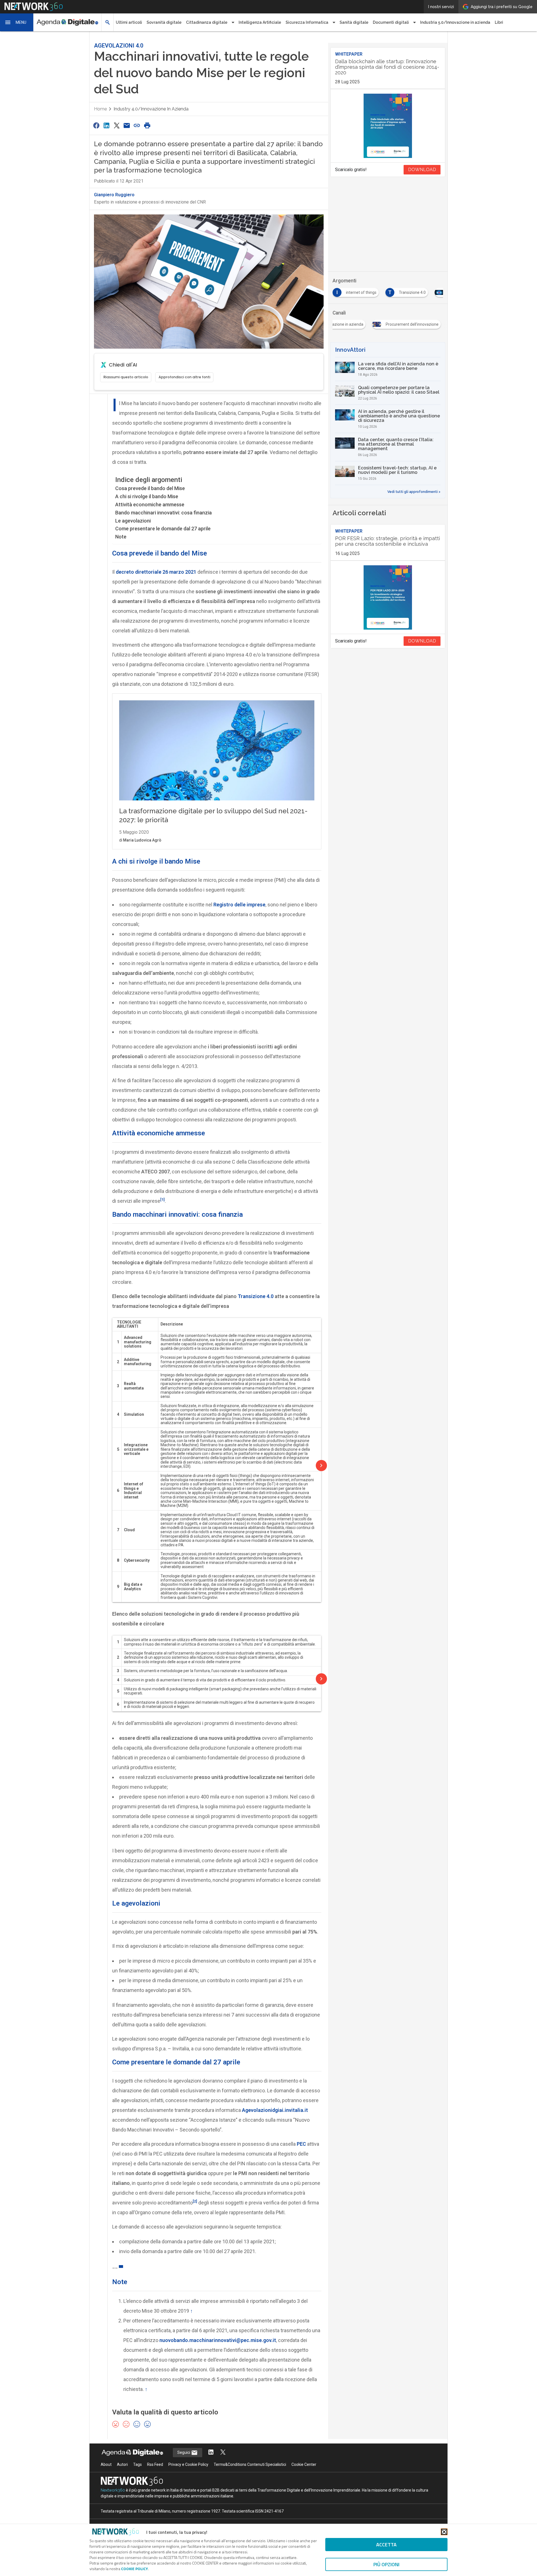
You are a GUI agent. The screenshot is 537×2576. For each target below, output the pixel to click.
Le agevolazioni (133, 521)
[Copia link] (137, 125)
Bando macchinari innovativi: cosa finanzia (163, 513)
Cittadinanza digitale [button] (207, 22)
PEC (301, 2144)
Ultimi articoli (129, 22)
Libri (499, 22)
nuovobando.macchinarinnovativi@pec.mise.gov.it (218, 2340)
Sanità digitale (354, 22)
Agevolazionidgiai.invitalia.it (275, 2110)
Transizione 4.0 (256, 1296)
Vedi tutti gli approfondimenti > (414, 492)
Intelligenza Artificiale (260, 22)
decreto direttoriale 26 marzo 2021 (156, 572)
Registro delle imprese (239, 905)
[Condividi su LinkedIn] (106, 125)
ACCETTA (386, 2545)
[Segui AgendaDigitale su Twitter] (223, 2453)
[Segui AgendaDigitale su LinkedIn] (211, 2453)
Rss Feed (155, 2464)
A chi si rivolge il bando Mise (147, 496)
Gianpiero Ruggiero (114, 195)
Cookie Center (304, 2464)
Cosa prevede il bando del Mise (150, 488)
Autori (122, 2464)
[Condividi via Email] (127, 125)
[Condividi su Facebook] (96, 125)
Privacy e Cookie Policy (188, 2464)
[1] (162, 1199)
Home (100, 109)
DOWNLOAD (422, 170)
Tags (137, 2464)
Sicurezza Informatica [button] (307, 22)
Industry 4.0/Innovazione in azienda (151, 109)
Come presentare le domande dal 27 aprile (163, 529)
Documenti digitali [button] (391, 22)
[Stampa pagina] (147, 125)
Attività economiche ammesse (150, 504)
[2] (195, 2201)
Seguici (184, 2452)
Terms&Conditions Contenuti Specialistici (250, 2464)
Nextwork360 (113, 2490)
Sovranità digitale (164, 22)
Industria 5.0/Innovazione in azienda (455, 22)
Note (121, 537)
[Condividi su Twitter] (117, 125)
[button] (17, 22)
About (106, 2464)
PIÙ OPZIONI (386, 2564)
